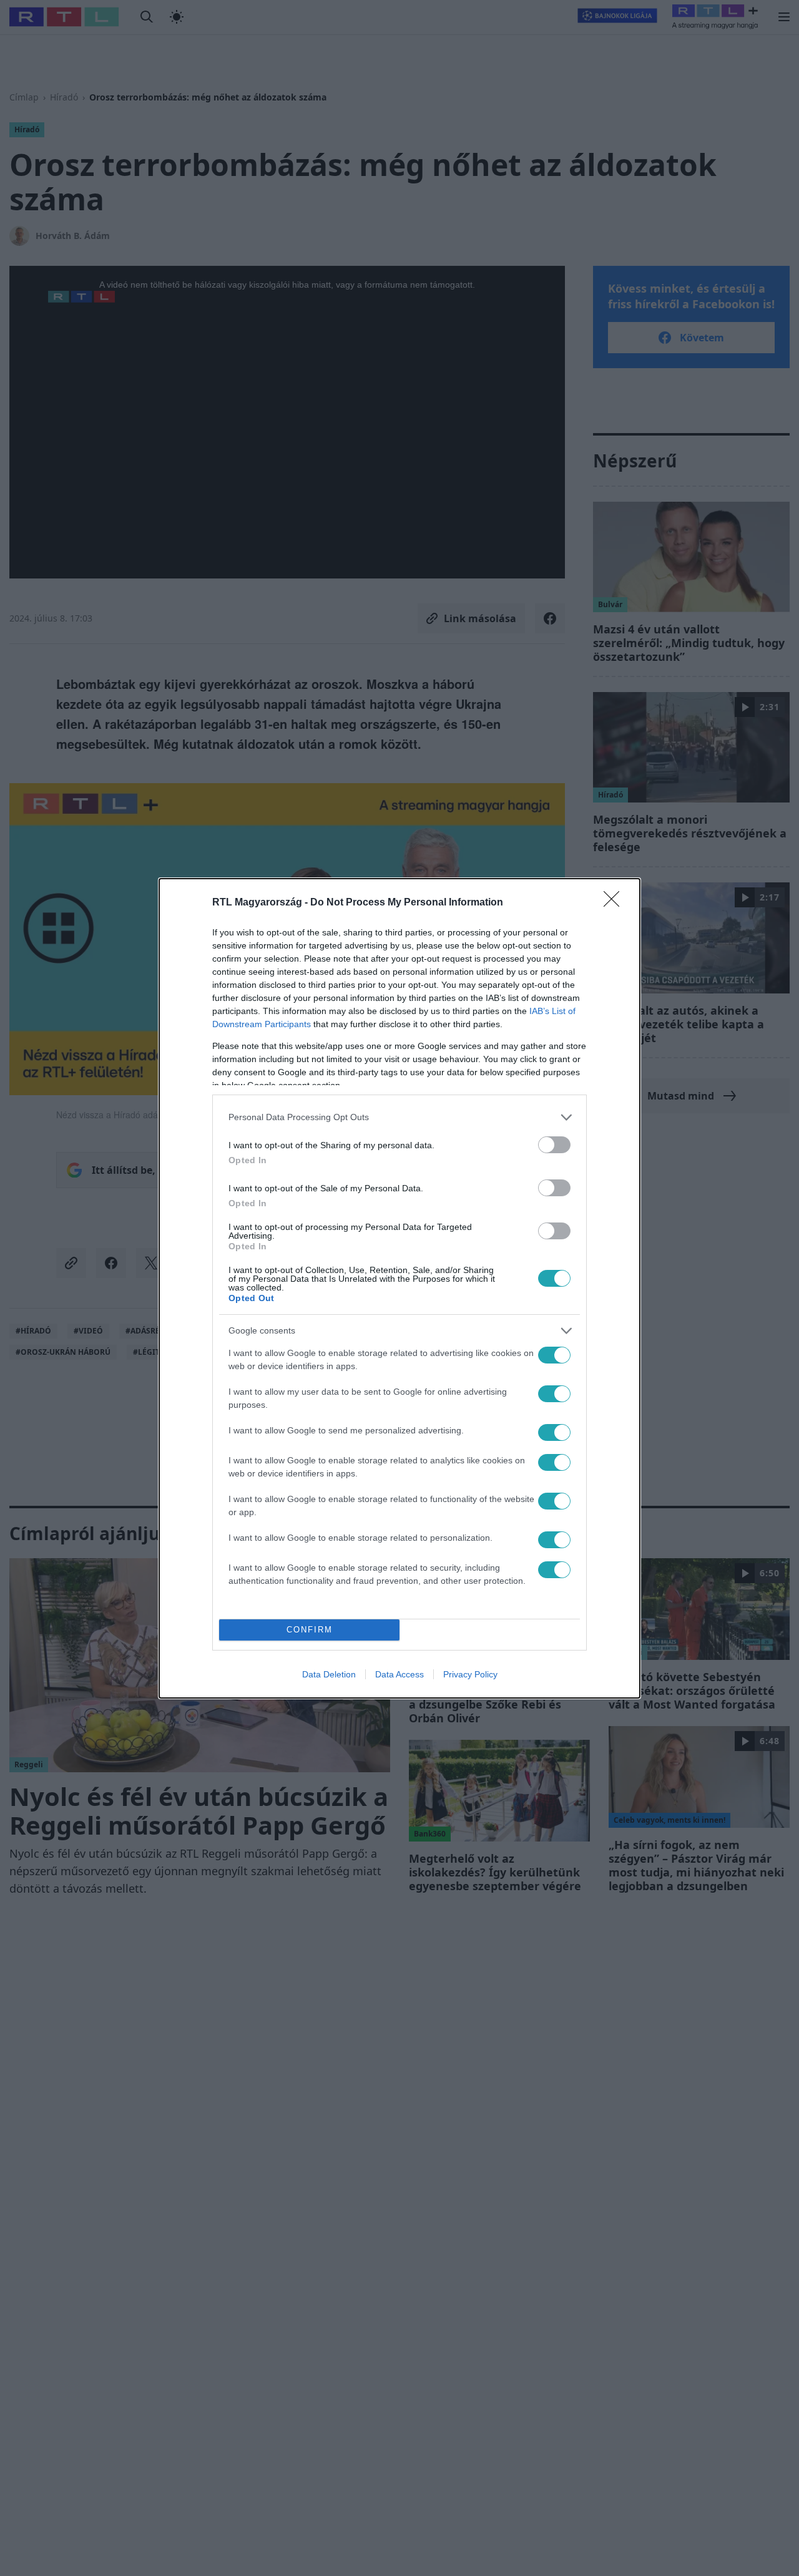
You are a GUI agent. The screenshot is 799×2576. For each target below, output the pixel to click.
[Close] (615, 903)
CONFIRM (310, 1630)
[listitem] (399, 1117)
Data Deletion (329, 1674)
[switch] (554, 1145)
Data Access (399, 1674)
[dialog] (399, 1288)
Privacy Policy (470, 1674)
